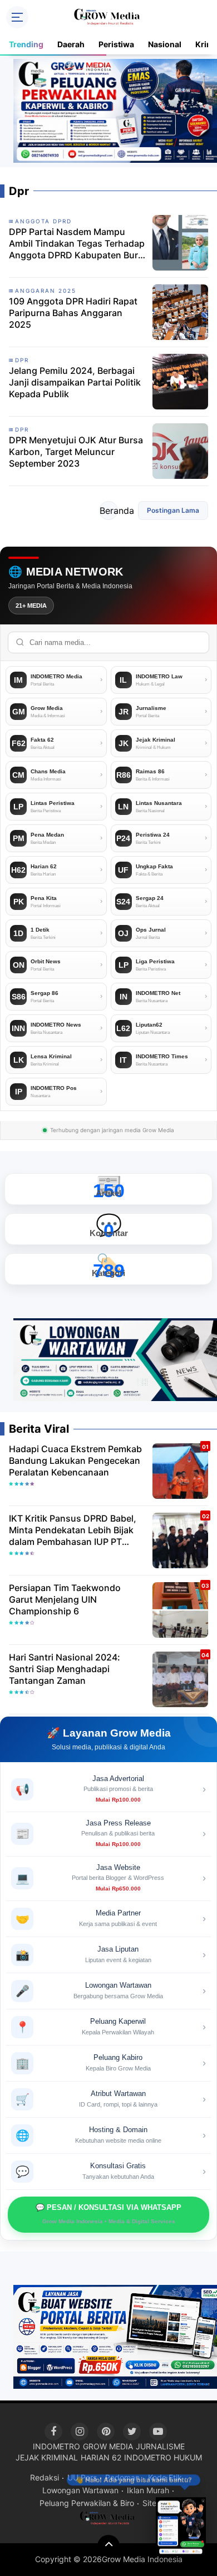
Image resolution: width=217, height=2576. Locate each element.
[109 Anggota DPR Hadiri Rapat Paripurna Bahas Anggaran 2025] (180, 311)
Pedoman (122, 2477)
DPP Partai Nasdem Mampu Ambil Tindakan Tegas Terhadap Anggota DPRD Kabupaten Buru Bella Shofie (77, 243)
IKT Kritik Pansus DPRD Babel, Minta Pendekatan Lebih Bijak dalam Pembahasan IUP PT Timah (73, 1530)
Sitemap (157, 2503)
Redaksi (45, 2477)
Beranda (109, 511)
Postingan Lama (173, 510)
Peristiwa (116, 44)
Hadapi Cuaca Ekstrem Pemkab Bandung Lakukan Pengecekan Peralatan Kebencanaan (75, 1460)
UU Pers (82, 2477)
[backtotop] (108, 2546)
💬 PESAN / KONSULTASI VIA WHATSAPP (108, 2214)
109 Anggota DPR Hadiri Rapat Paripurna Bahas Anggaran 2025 (73, 313)
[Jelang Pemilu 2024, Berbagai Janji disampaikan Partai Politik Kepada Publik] (180, 381)
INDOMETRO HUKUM (163, 2457)
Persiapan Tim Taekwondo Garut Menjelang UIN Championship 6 (65, 1599)
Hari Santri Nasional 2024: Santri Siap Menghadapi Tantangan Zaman (65, 1669)
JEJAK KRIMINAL (47, 2457)
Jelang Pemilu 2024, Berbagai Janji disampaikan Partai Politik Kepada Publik (75, 382)
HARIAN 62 (101, 2457)
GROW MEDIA (108, 2446)
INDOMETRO (56, 2446)
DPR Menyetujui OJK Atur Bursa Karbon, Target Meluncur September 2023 (76, 452)
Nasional (165, 44)
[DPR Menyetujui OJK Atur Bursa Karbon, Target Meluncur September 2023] (180, 450)
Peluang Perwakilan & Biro (87, 2503)
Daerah (71, 44)
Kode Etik (165, 2477)
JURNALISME (160, 2446)
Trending (26, 44)
